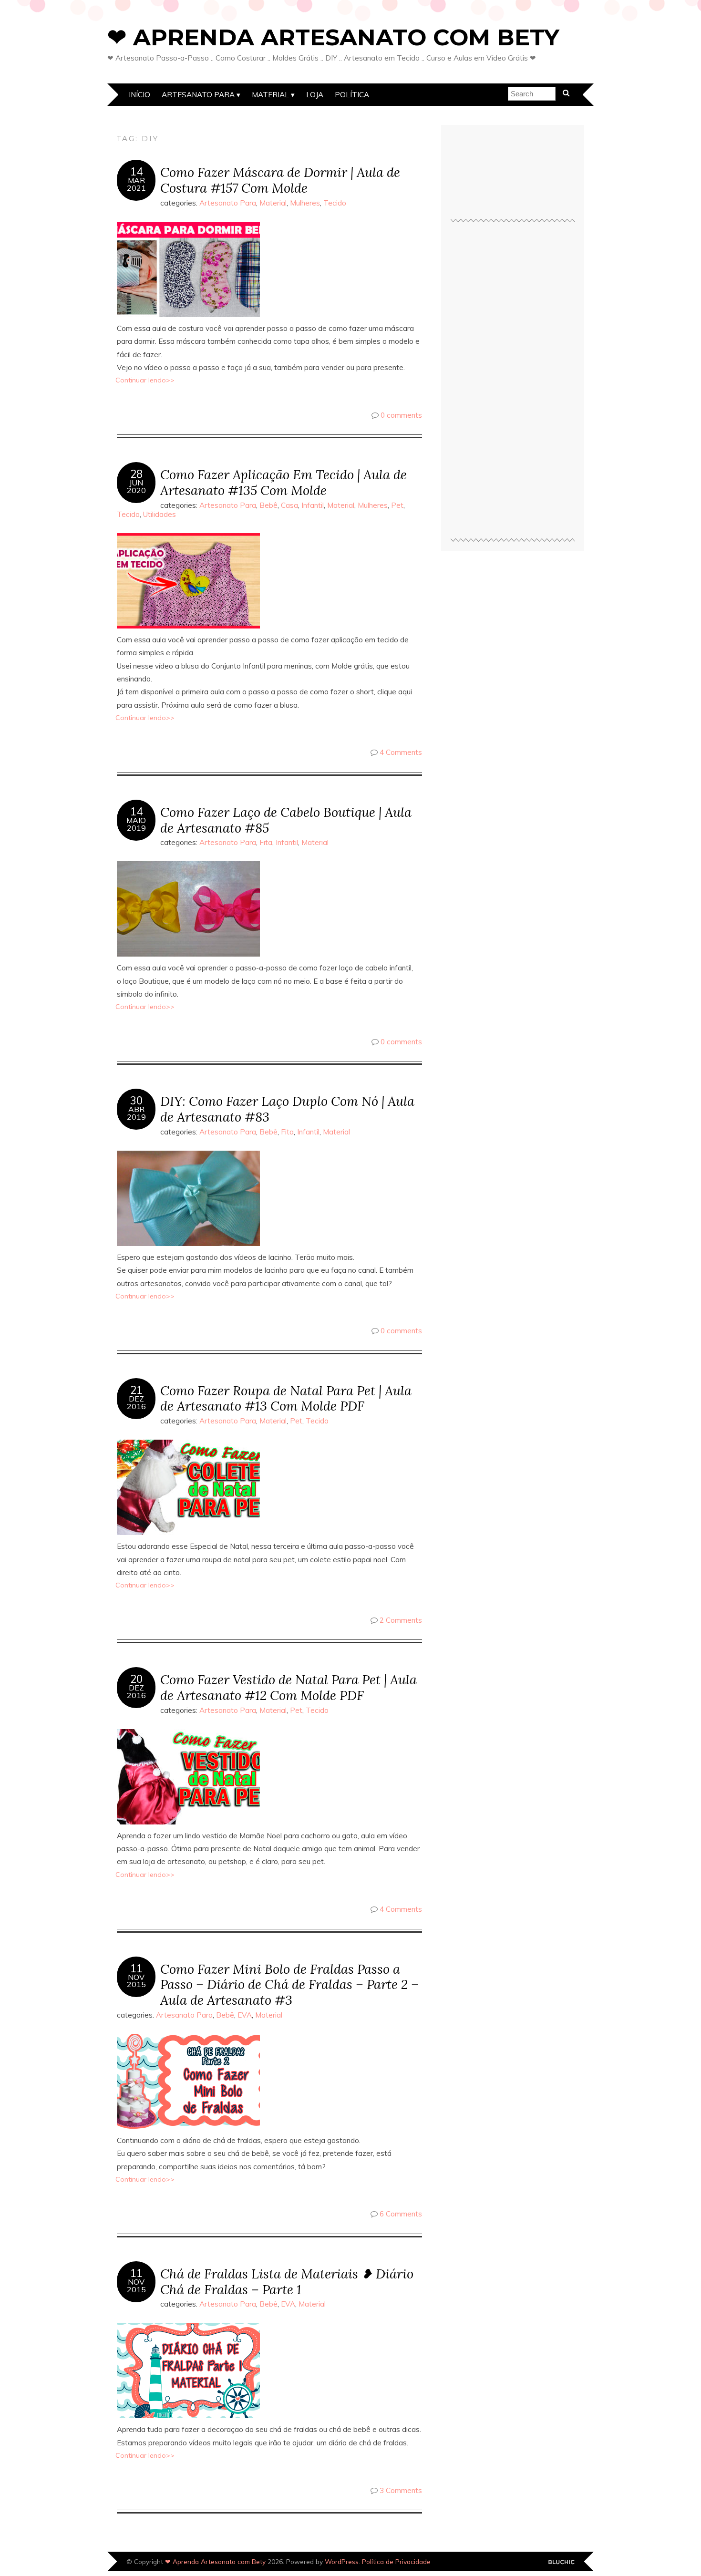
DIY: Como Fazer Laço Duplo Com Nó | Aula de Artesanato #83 (287, 1109)
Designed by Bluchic (562, 2562)
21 (136, 1390)
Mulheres (305, 203)
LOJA (315, 95)
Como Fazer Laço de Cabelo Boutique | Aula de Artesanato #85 (286, 820)
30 (136, 1101)
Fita (266, 842)
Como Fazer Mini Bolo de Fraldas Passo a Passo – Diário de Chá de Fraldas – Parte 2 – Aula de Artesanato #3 (289, 1984)
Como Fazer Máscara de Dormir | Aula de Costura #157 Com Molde (280, 180)
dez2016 (136, 1402)
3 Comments (401, 2490)
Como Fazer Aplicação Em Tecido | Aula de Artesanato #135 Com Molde (283, 482)
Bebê (268, 505)
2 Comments (401, 1620)
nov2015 (136, 1981)
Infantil (313, 505)
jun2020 (136, 486)
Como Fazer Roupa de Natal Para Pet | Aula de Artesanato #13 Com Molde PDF (286, 1398)
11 (136, 1968)
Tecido (335, 203)
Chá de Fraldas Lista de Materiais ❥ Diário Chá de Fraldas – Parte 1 (287, 2281)
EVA (245, 2015)
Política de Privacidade (396, 2561)
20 (136, 1679)
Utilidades (160, 514)
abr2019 (136, 1113)
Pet (397, 505)
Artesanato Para (198, 95)
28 (136, 474)
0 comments (401, 415)
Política (352, 95)
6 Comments (401, 2214)
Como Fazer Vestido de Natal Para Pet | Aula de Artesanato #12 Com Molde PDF (289, 1687)
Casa (289, 505)
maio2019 (136, 824)
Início (139, 95)
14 (136, 172)
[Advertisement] (513, 384)
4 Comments (401, 752)
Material (270, 95)
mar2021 (136, 184)
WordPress (342, 2561)
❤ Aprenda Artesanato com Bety (333, 37)
